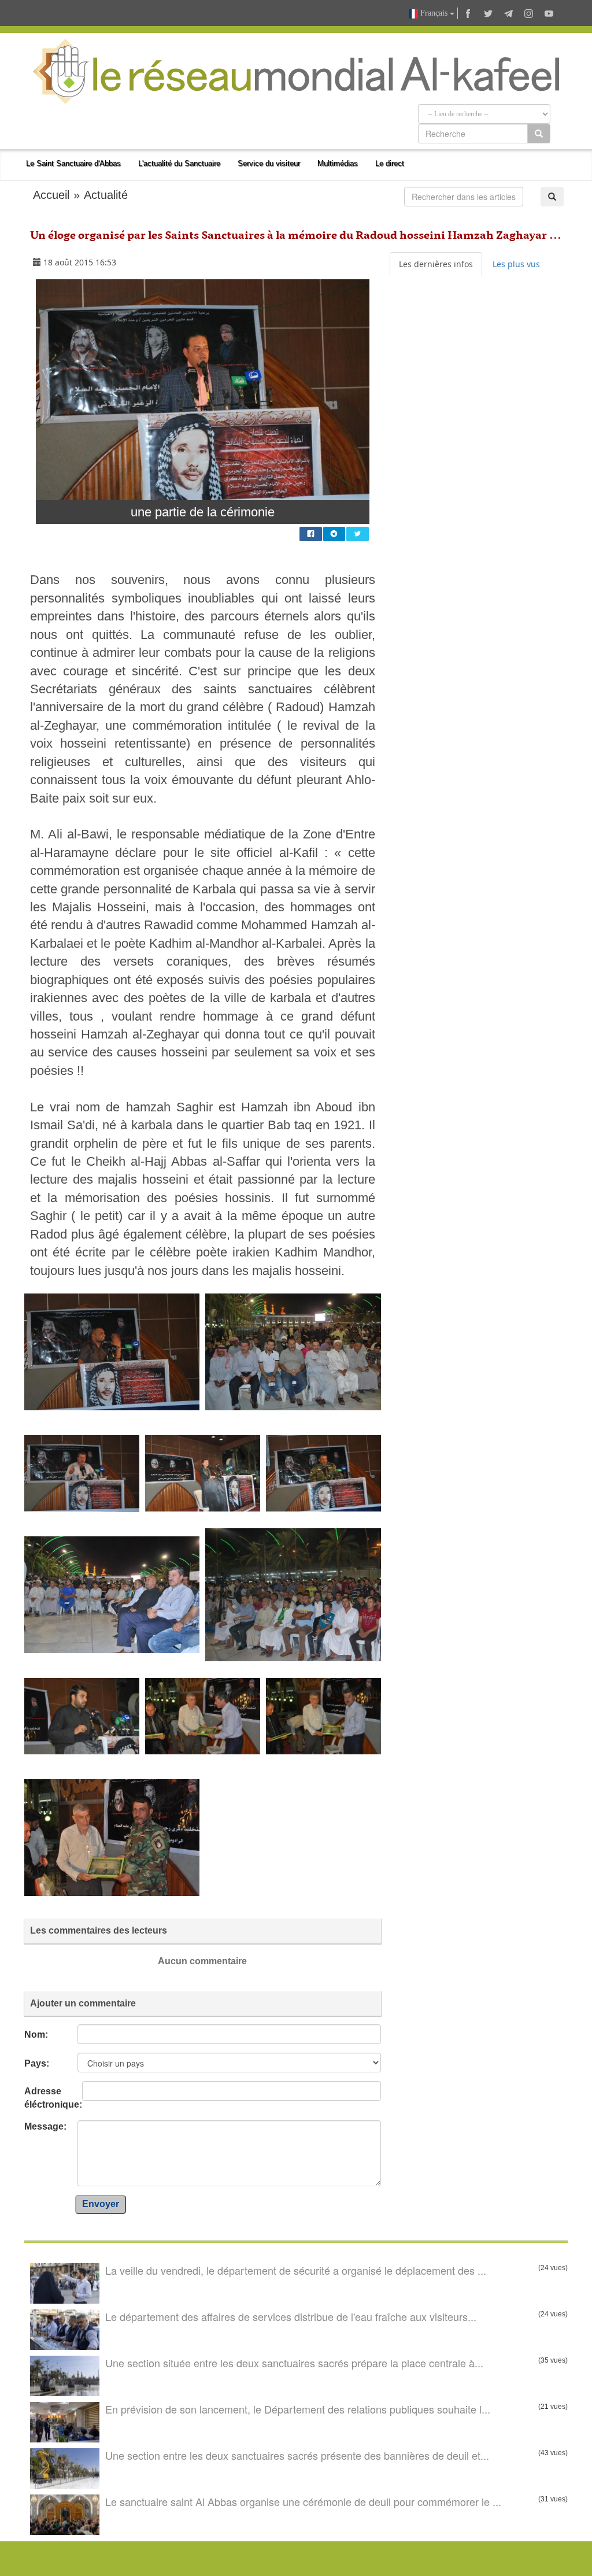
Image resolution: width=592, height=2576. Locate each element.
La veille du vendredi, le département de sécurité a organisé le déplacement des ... (296, 2270)
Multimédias (338, 163)
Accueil (51, 195)
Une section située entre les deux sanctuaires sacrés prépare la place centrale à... (294, 2363)
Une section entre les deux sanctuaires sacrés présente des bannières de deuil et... (297, 2455)
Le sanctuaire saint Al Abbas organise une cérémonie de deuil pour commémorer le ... (303, 2501)
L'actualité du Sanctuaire (179, 163)
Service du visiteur (269, 163)
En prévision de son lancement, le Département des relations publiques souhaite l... (298, 2409)
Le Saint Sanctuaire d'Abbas (73, 163)
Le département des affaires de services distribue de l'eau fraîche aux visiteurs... (291, 2316)
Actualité (106, 195)
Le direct (390, 163)
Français (434, 13)
